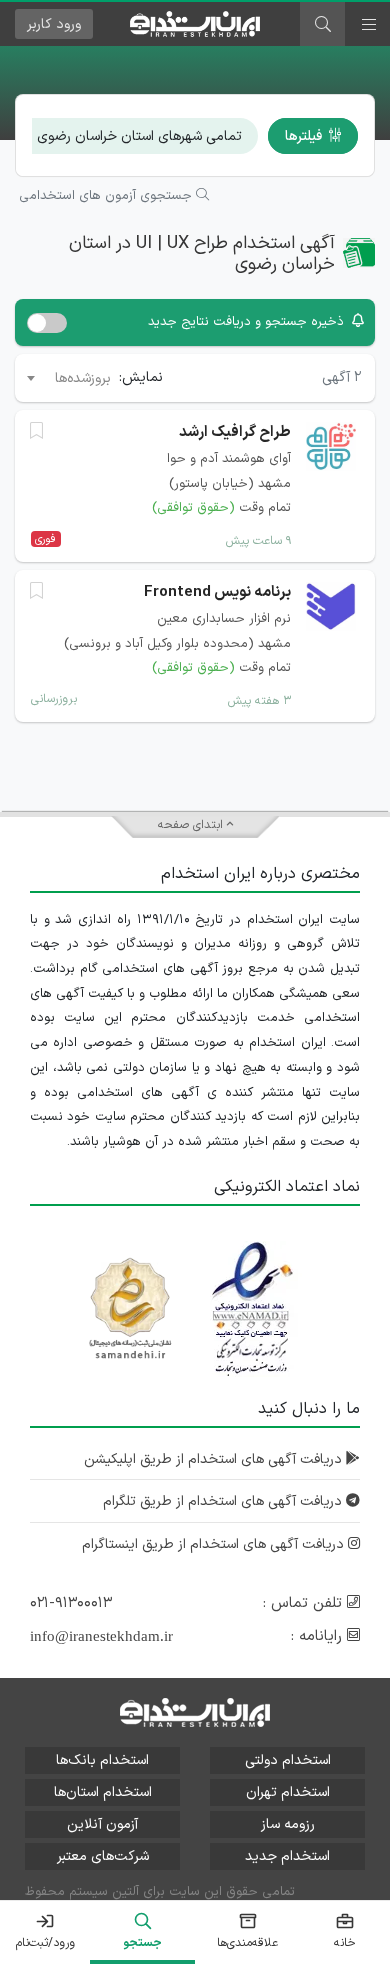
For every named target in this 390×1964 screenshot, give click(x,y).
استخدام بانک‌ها (102, 1760)
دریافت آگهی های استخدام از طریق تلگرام (224, 1501)
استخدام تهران (288, 1792)
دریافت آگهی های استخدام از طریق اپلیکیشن (215, 1459)
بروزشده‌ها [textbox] (83, 378)
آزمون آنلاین (102, 1824)
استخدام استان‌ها (103, 1792)
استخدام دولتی (288, 1760)
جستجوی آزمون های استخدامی (107, 196)
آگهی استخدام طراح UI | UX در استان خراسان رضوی (202, 254)
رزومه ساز (288, 1824)
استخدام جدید (287, 1856)
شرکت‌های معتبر (103, 1856)
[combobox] (67, 378)
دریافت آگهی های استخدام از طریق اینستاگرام (215, 1544)
